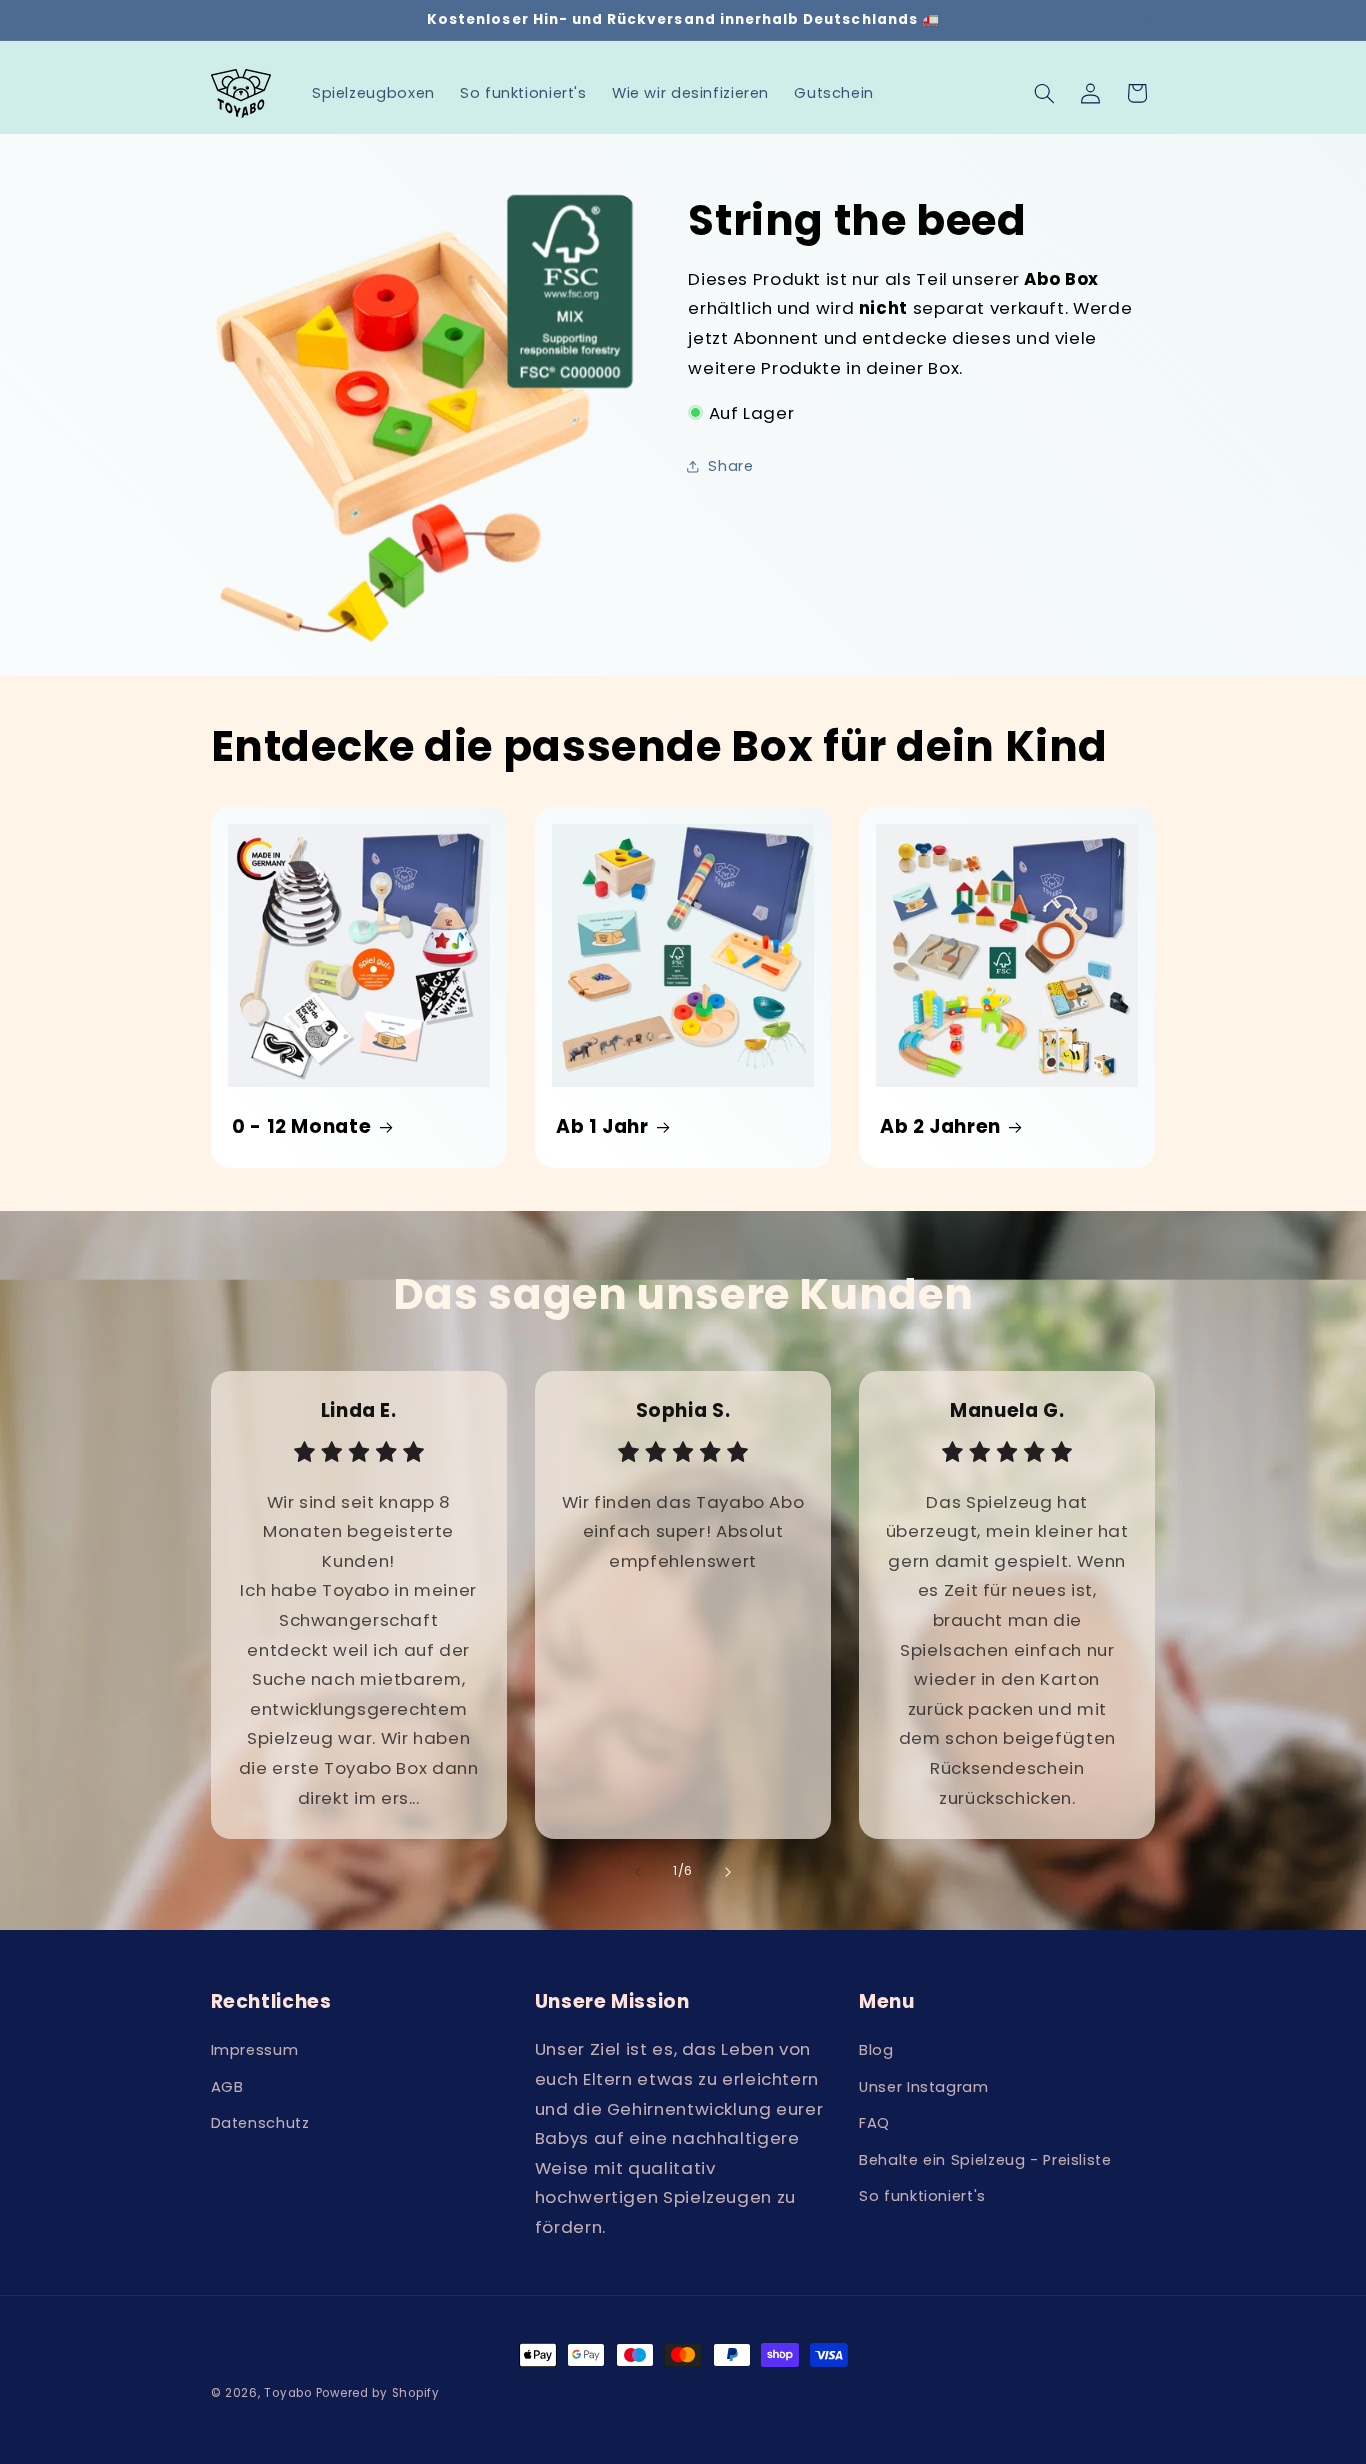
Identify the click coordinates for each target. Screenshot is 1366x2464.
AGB (227, 2087)
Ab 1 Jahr (602, 1126)
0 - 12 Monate (301, 1126)
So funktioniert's (922, 2196)
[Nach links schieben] (638, 1872)
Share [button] (730, 466)
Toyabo (287, 2393)
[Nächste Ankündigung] (1149, 20)
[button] (1044, 93)
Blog (876, 2050)
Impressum (255, 2050)
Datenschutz (260, 2123)
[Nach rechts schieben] (728, 1872)
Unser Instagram (923, 2087)
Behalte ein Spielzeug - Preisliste (985, 2160)
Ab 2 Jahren (940, 1126)
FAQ (874, 2123)
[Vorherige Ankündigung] (217, 20)
